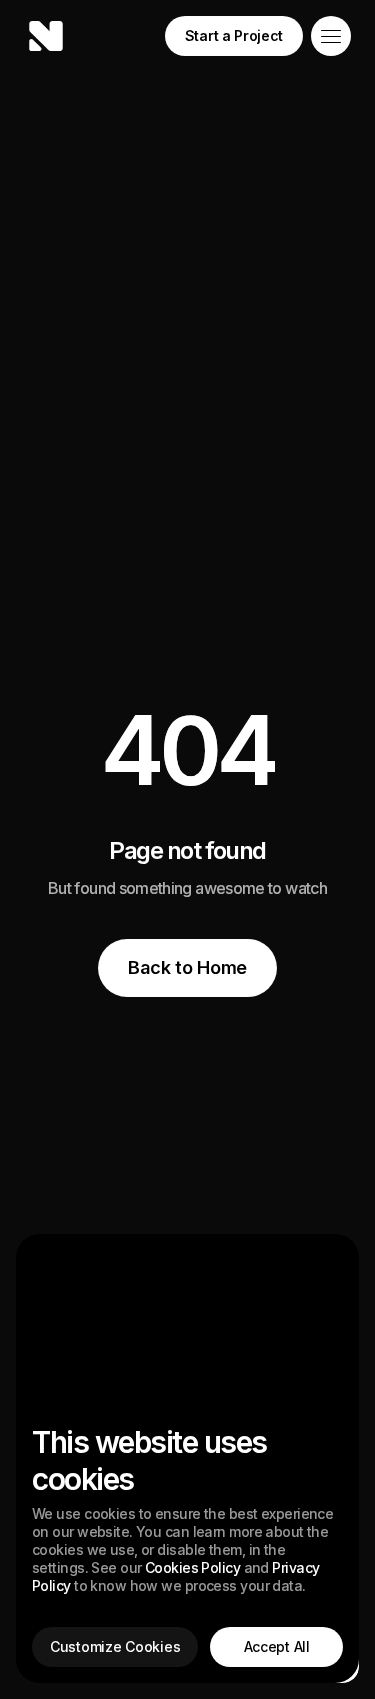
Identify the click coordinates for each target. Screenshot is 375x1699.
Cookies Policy (192, 1567)
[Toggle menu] (331, 36)
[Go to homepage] (46, 36)
